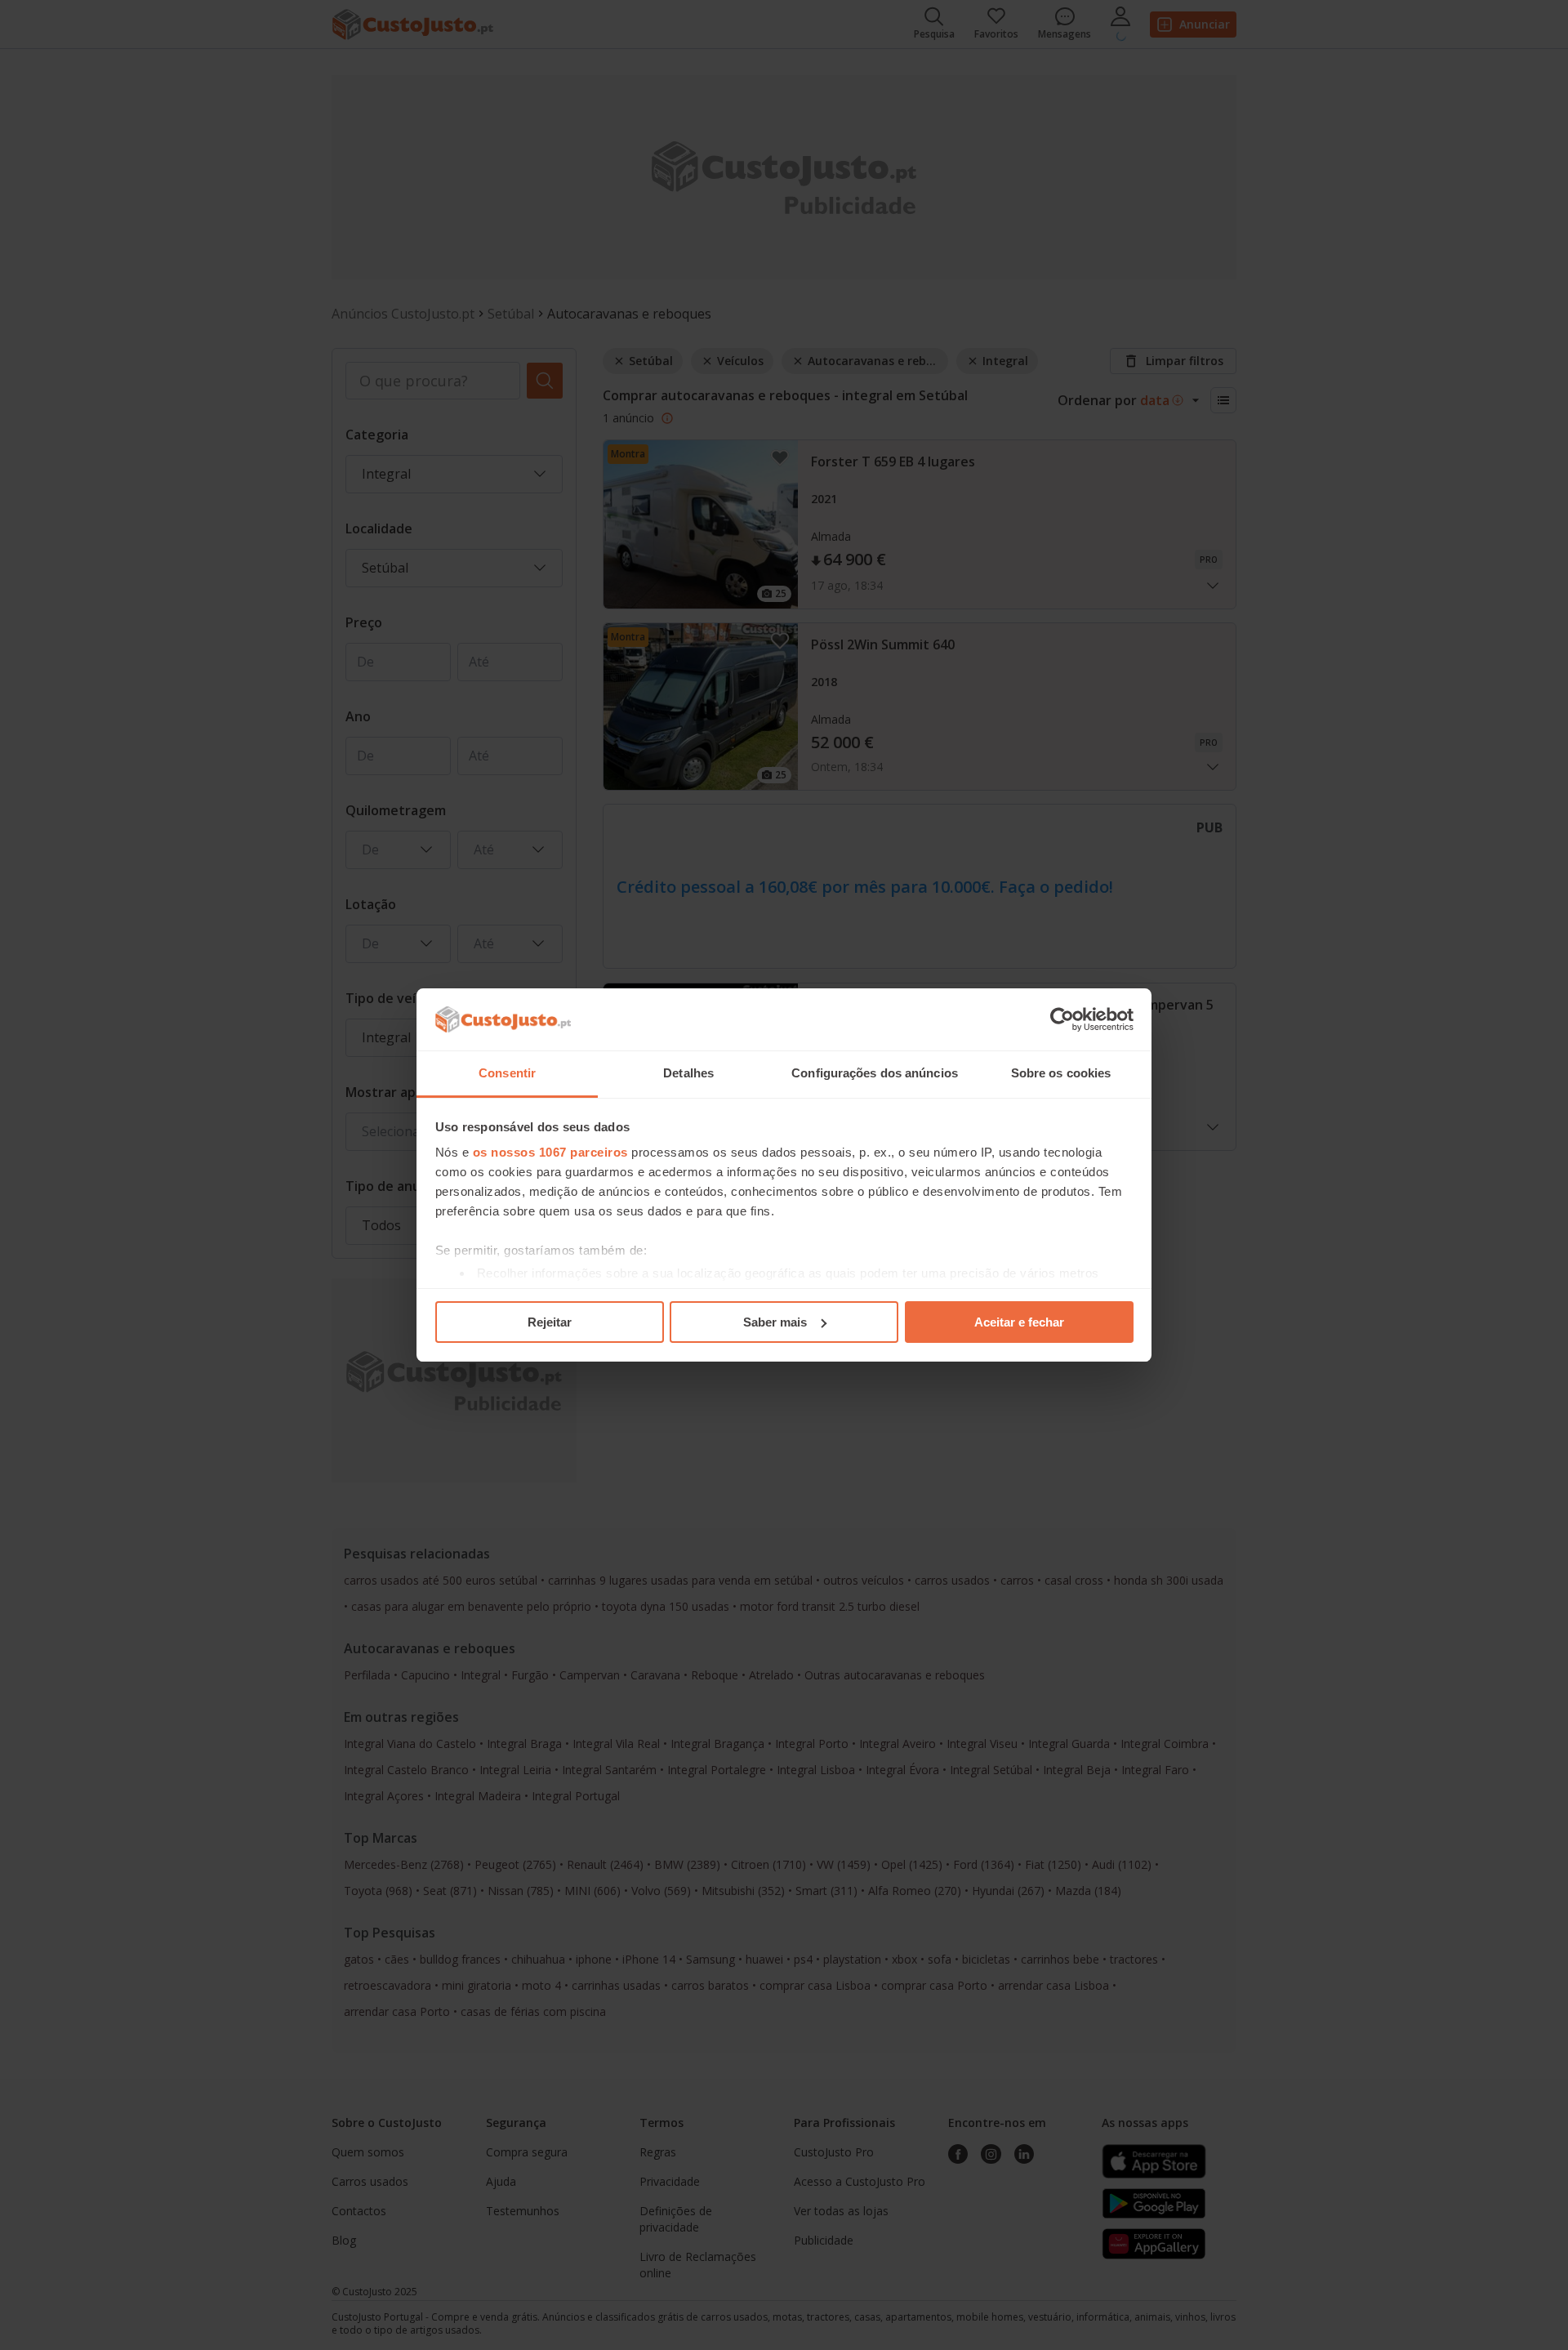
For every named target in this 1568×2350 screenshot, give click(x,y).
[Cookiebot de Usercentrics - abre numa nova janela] (1062, 1019)
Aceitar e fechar (1019, 1322)
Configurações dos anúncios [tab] (875, 1073)
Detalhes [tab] (688, 1073)
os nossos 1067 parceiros (550, 1152)
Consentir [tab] (507, 1073)
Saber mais (775, 1322)
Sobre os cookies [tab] (1061, 1073)
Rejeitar (550, 1322)
